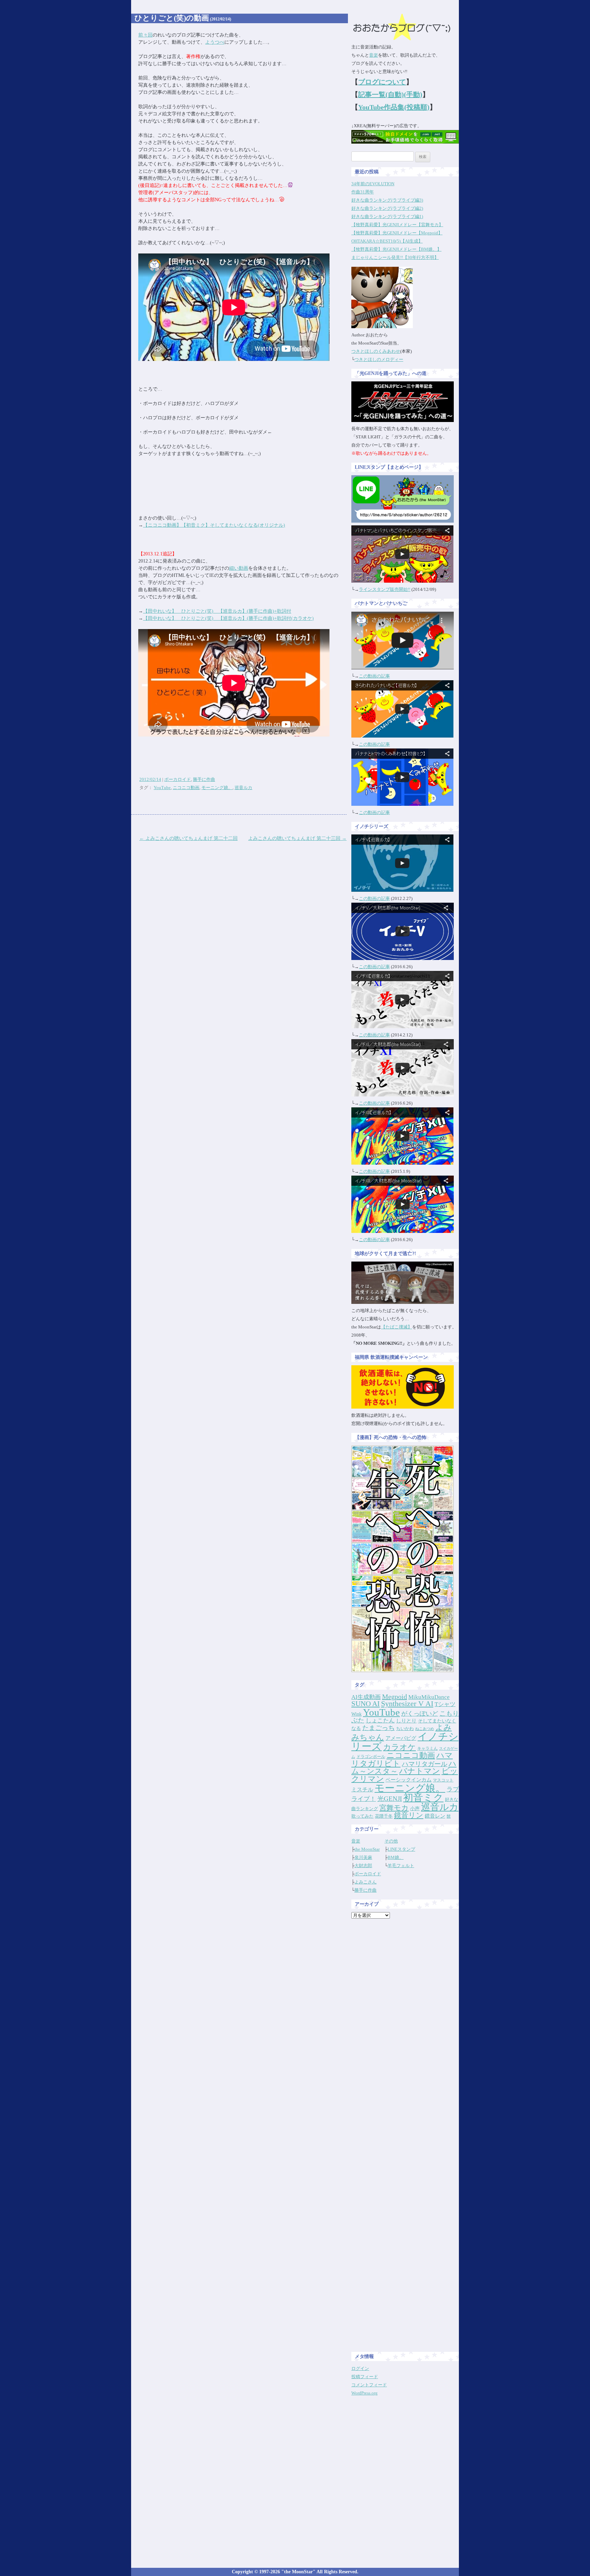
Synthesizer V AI (407, 1704)
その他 (391, 1841)
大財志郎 (363, 1866)
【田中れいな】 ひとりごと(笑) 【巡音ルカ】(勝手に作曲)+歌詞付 (217, 611)
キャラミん (427, 1748)
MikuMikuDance (429, 1697)
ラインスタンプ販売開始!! (385, 589)
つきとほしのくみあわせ (376, 351)
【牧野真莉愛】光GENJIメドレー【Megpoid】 (397, 233)
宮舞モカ (394, 1808)
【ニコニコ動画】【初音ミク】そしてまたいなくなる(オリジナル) (214, 525)
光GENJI (390, 1799)
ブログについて (382, 82)
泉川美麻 (363, 1857)
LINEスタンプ (401, 1849)
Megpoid (395, 1697)
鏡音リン (409, 1815)
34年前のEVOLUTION (373, 184)
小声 (415, 1808)
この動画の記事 (374, 676)
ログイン (360, 2368)
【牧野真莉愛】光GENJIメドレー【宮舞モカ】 (397, 225)
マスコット (443, 1780)
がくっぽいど (420, 1714)
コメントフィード (369, 2385)
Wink (356, 1714)
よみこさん (366, 1882)
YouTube (162, 788)
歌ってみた (362, 1816)
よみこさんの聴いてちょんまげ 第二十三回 (297, 838)
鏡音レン (435, 1816)
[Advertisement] (405, 2026)
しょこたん (380, 1721)
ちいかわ (405, 1728)
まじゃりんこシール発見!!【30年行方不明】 (395, 257)
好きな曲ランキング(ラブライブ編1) (387, 216)
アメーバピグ (401, 1738)
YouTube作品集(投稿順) (394, 107)
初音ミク (423, 1798)
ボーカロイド (178, 779)
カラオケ (399, 1747)
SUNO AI (366, 1704)
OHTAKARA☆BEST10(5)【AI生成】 (387, 241)
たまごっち (378, 1728)
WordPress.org (364, 2393)
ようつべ (215, 42)
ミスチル (362, 1789)
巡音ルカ (243, 788)
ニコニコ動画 (186, 788)
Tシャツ (445, 1704)
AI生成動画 (366, 1697)
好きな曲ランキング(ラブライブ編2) (387, 208)
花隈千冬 (384, 1816)
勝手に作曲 (204, 779)
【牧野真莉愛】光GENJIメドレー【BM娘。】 (396, 249)
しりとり (406, 1721)
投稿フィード (365, 2377)
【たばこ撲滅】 (397, 1327)
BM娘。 (396, 1857)
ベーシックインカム (409, 1780)
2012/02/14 (150, 779)
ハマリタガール (425, 1764)
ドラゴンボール (371, 1757)
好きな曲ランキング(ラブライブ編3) (387, 200)
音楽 (374, 55)
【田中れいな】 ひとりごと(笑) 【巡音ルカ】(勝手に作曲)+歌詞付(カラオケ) (228, 618)
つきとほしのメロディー (379, 359)
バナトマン (420, 1771)
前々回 (145, 35)
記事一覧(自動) (381, 94)
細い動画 (239, 568)
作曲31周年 (363, 192)
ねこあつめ (425, 1729)
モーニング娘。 (217, 788)
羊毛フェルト (401, 1866)
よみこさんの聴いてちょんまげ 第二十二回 (188, 838)
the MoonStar (367, 1849)
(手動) (413, 94)
